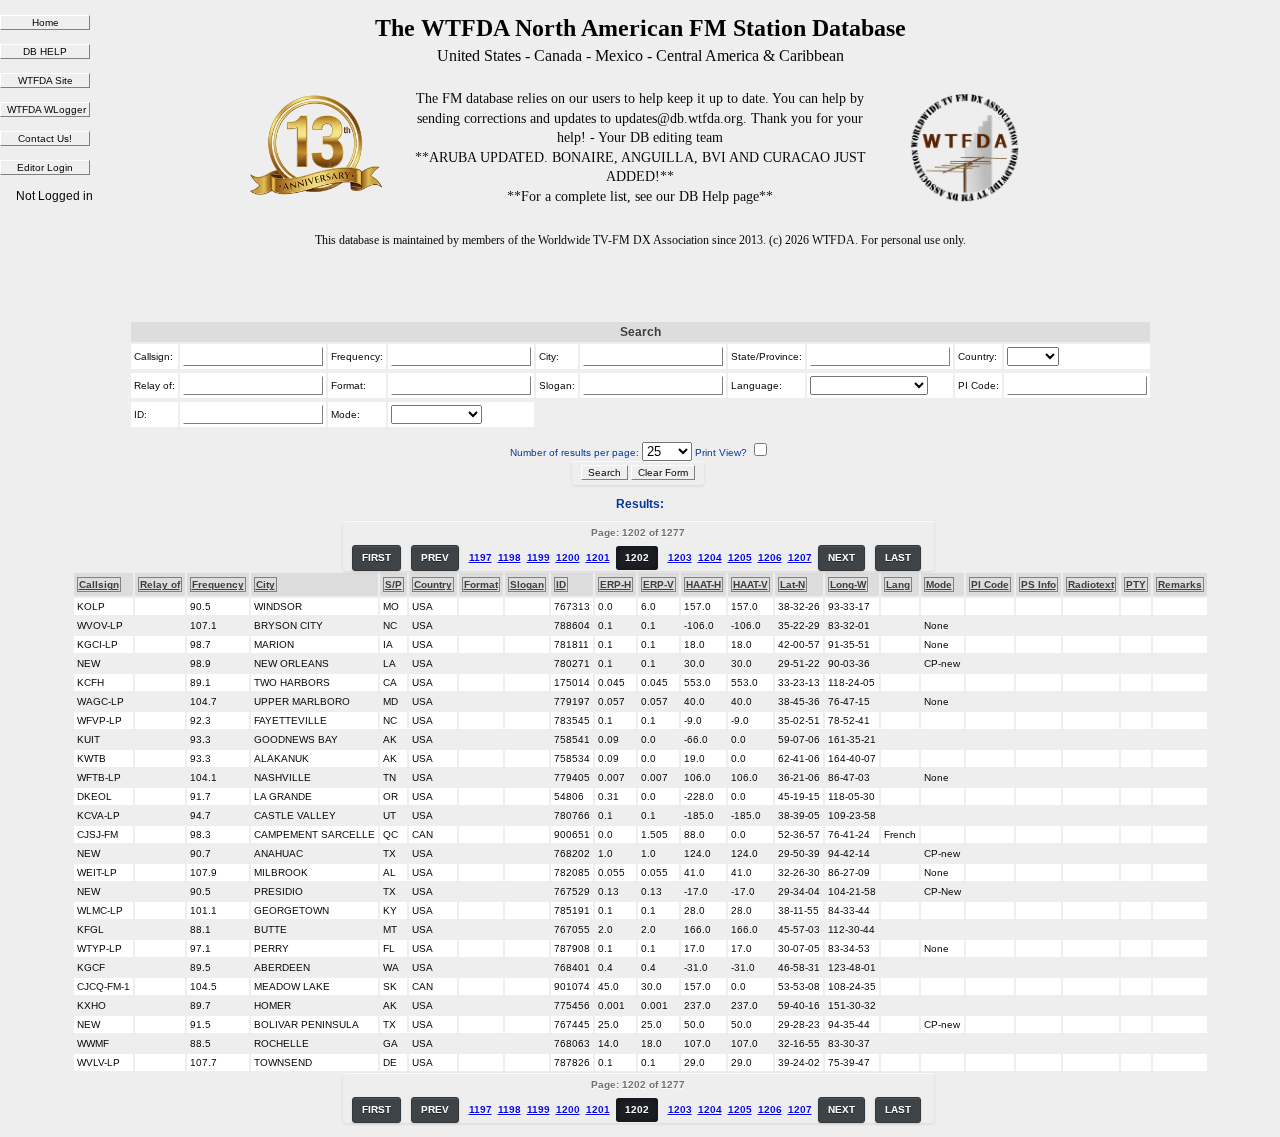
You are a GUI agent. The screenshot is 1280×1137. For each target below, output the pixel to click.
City (265, 584)
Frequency (218, 584)
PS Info (1038, 584)
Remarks (1180, 584)
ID (561, 584)
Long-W (848, 584)
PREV (435, 557)
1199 (538, 557)
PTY (1136, 584)
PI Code (990, 584)
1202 (637, 557)
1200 (568, 557)
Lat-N (792, 584)
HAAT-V (750, 584)
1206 (770, 557)
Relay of (160, 584)
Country (433, 584)
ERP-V (658, 584)
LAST (898, 557)
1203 (680, 557)
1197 (480, 557)
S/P (393, 584)
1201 (598, 557)
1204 (710, 557)
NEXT (841, 557)
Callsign (99, 584)
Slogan (527, 584)
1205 (740, 557)
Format (481, 584)
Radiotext (1091, 584)
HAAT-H (703, 584)
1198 (509, 557)
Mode (939, 584)
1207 (800, 557)
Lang (898, 584)
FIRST (376, 557)
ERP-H (615, 584)
